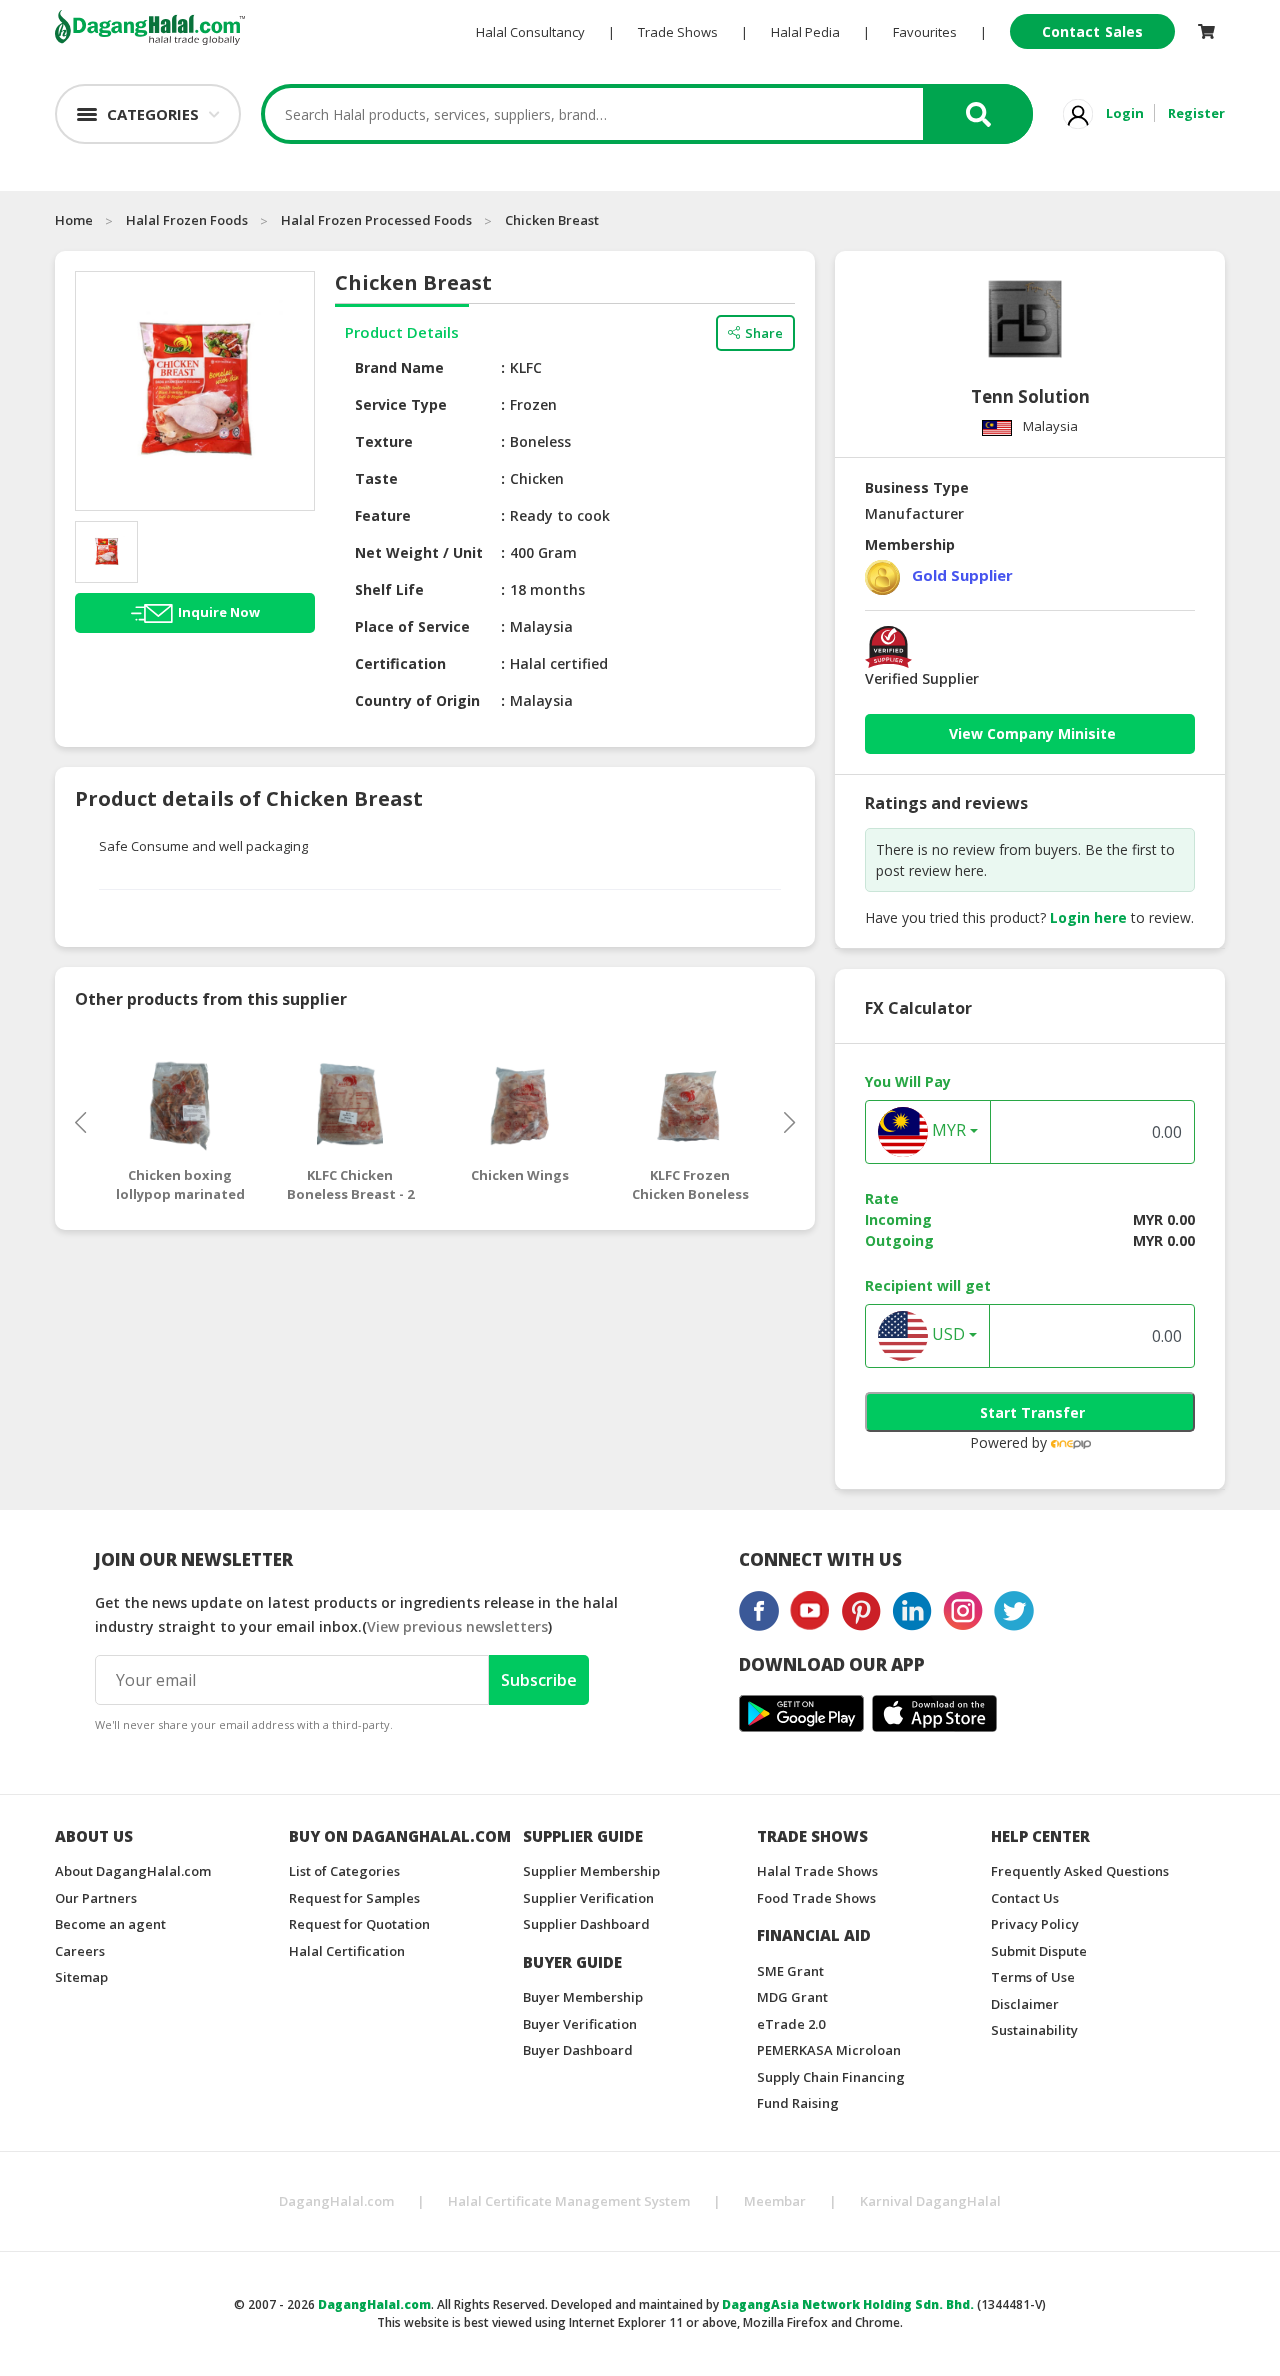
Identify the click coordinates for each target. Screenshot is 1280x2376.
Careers (80, 1951)
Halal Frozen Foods (187, 220)
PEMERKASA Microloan (829, 2050)
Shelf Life (389, 589)
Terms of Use (1033, 1977)
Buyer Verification (580, 2024)
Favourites (925, 32)
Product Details (402, 332)
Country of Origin (417, 700)
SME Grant (790, 1971)
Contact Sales (1092, 31)
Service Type (401, 404)
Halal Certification (347, 1951)
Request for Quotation (359, 1924)
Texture (384, 441)
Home (74, 220)
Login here (1088, 917)
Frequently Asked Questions (1080, 1871)
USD (946, 1335)
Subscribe (539, 1680)
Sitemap (81, 1977)
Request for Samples (354, 1898)
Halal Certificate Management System (569, 2201)
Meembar (775, 2201)
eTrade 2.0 (791, 2024)
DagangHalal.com (336, 2201)
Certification (400, 663)
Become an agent (110, 1924)
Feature (383, 515)
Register (1196, 113)
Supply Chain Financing (831, 2077)
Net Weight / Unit (419, 552)
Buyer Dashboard (578, 2050)
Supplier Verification (588, 1898)
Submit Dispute (1039, 1951)
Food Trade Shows (816, 1898)
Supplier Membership (591, 1871)
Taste (376, 478)
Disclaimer (1025, 2004)
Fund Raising (798, 2103)
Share (764, 333)
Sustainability (1034, 2030)
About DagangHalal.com (133, 1871)
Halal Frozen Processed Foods (376, 220)
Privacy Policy (1035, 1924)
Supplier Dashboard (586, 1924)
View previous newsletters (457, 1626)
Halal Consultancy (530, 32)
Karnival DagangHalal (930, 2201)
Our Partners (96, 1898)
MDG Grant (792, 1997)
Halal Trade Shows (817, 1871)
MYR (947, 1131)
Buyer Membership (583, 1997)
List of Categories (344, 1871)
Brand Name (399, 367)
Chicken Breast (552, 220)
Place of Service (412, 626)
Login (1125, 113)
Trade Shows (678, 32)
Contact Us (1025, 1898)
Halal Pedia (805, 32)
